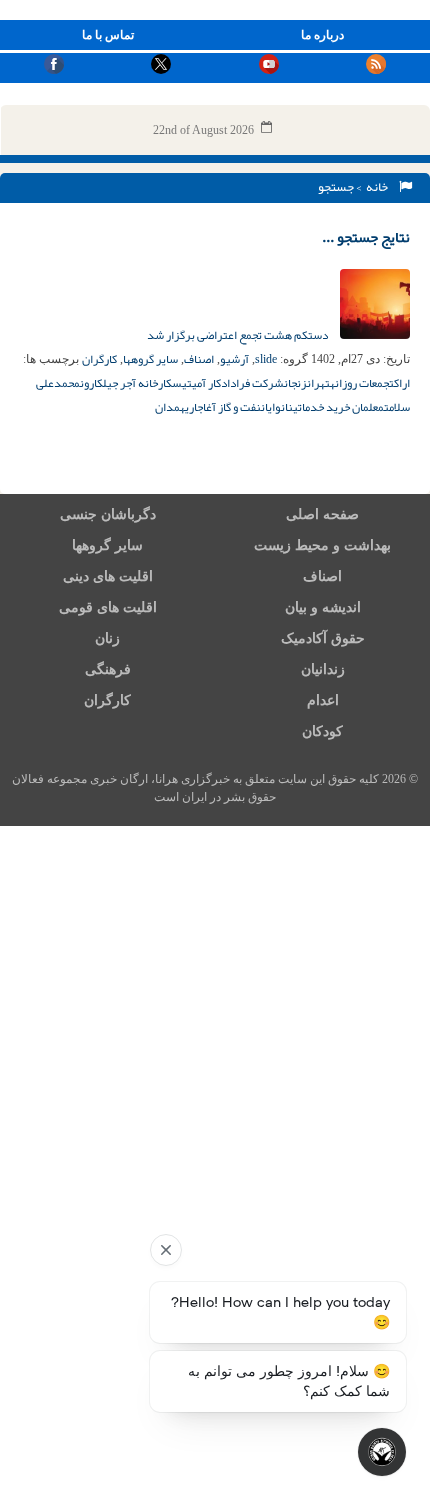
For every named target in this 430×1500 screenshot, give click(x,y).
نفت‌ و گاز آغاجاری (223, 407)
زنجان (295, 383)
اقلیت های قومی (108, 607)
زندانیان (323, 669)
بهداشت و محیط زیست (322, 545)
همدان (170, 407)
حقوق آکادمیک (323, 638)
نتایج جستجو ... (366, 237)
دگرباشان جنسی (108, 514)
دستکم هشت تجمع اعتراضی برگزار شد (238, 335)
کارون (91, 383)
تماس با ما (108, 35)
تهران (318, 383)
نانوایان (277, 407)
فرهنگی (108, 669)
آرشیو (234, 359)
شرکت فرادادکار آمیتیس (228, 383)
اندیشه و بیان (323, 607)
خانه (379, 187)
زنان (107, 638)
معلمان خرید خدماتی (338, 407)
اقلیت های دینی (108, 576)
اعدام (323, 700)
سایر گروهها (150, 359)
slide (266, 359)
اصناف (199, 359)
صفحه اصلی (322, 514)
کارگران (99, 359)
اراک (402, 383)
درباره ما (322, 35)
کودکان (322, 731)
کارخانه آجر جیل (137, 383)
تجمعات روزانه (362, 383)
